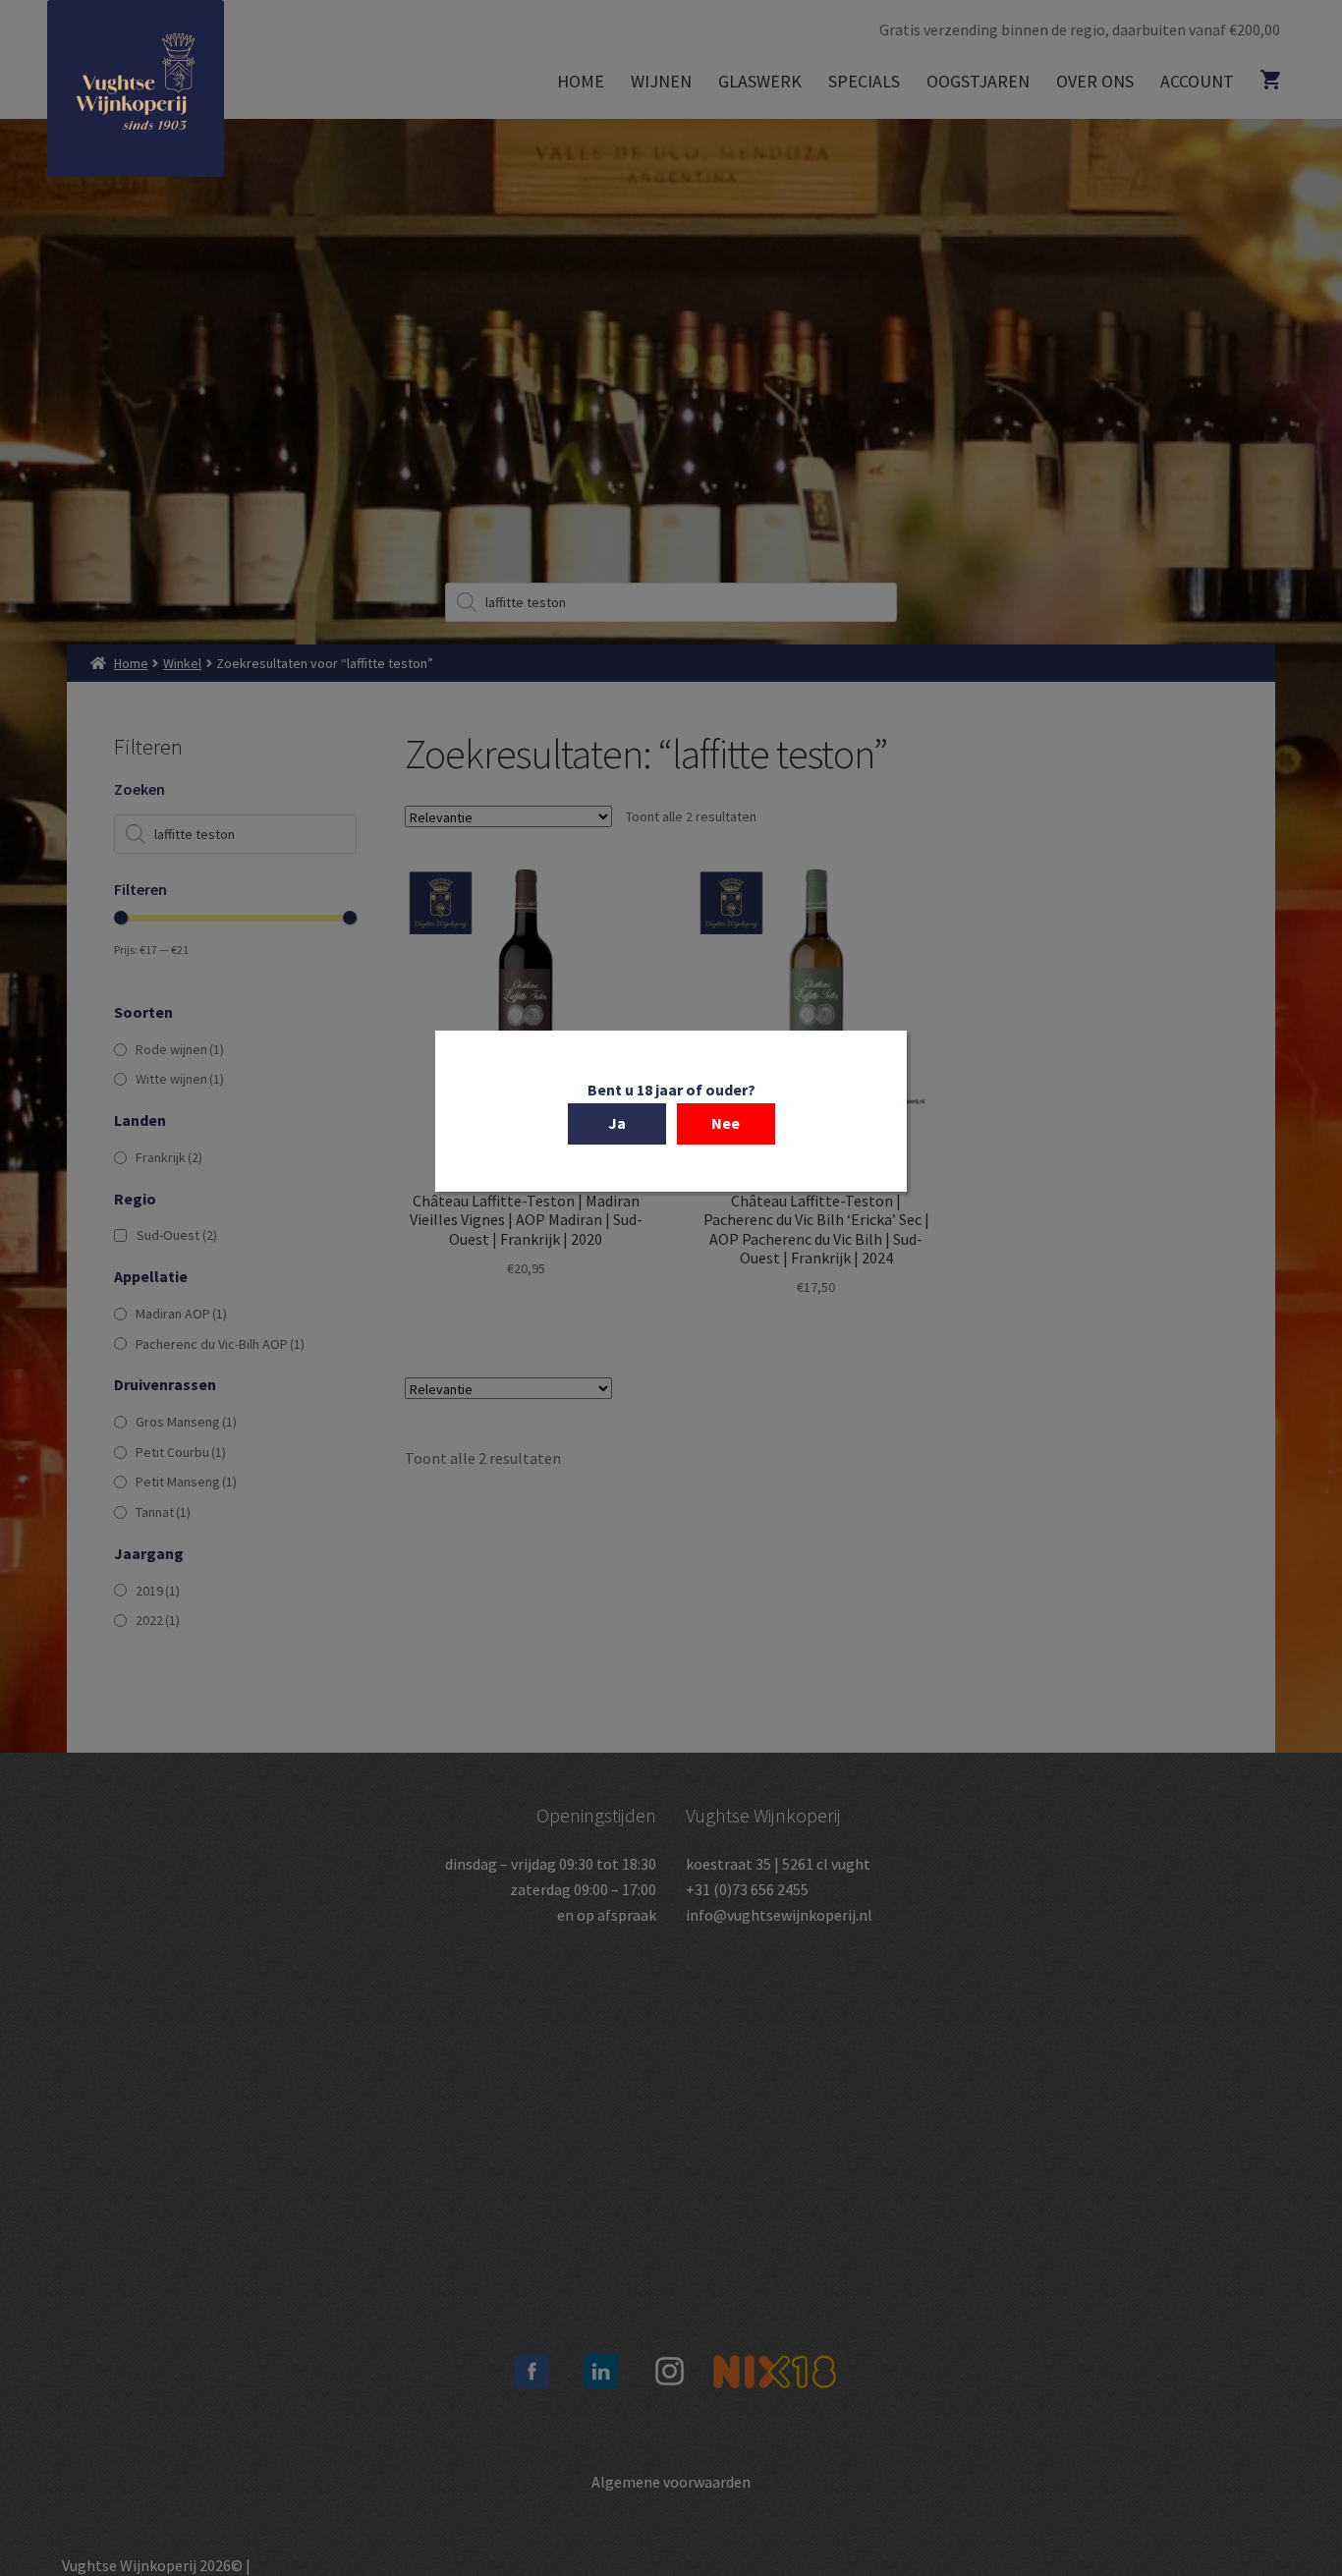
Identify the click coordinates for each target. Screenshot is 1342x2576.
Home (581, 81)
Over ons (1095, 81)
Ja (617, 1123)
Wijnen (661, 81)
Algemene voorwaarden (671, 2482)
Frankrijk (169, 1157)
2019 (158, 1591)
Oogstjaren (978, 81)
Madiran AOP (181, 1314)
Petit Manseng (186, 1482)
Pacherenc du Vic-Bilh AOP (220, 1344)
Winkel (182, 663)
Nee (726, 1123)
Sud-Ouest (177, 1235)
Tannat (163, 1512)
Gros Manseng (186, 1422)
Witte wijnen (180, 1079)
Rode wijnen (180, 1049)
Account (1197, 81)
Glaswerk (760, 81)
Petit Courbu (181, 1452)
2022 (158, 1620)
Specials (864, 81)
